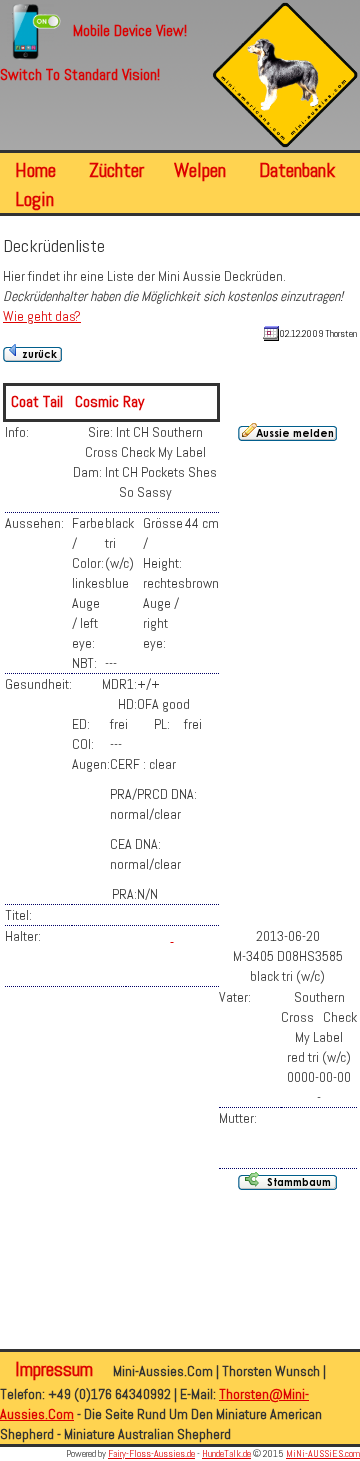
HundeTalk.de (226, 1453)
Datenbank (297, 170)
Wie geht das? (42, 316)
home (35, 170)
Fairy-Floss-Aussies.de (151, 1453)
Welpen (200, 170)
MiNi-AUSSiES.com (323, 1453)
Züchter (116, 170)
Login (34, 199)
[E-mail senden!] (172, 936)
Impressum (56, 1369)
